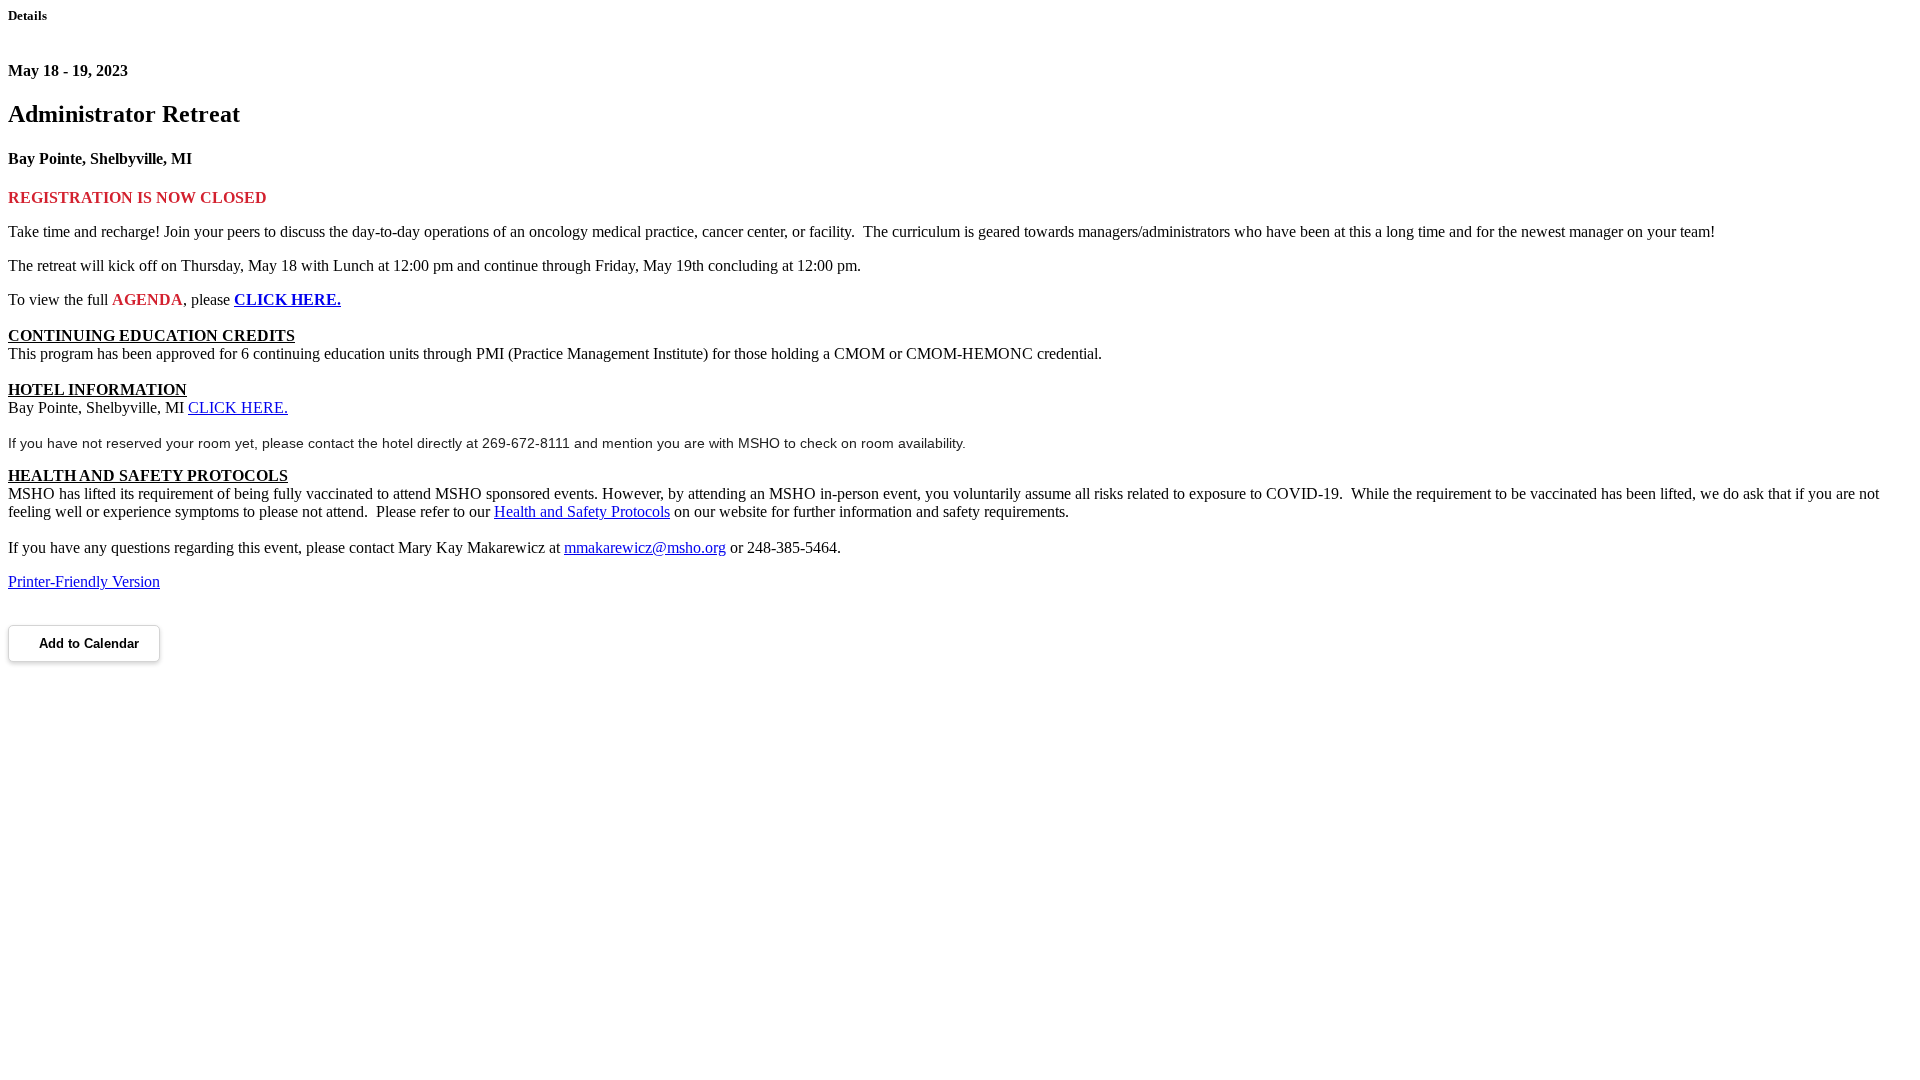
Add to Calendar (89, 643)
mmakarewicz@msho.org (645, 547)
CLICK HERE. (287, 299)
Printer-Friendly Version (84, 581)
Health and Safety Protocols (582, 511)
